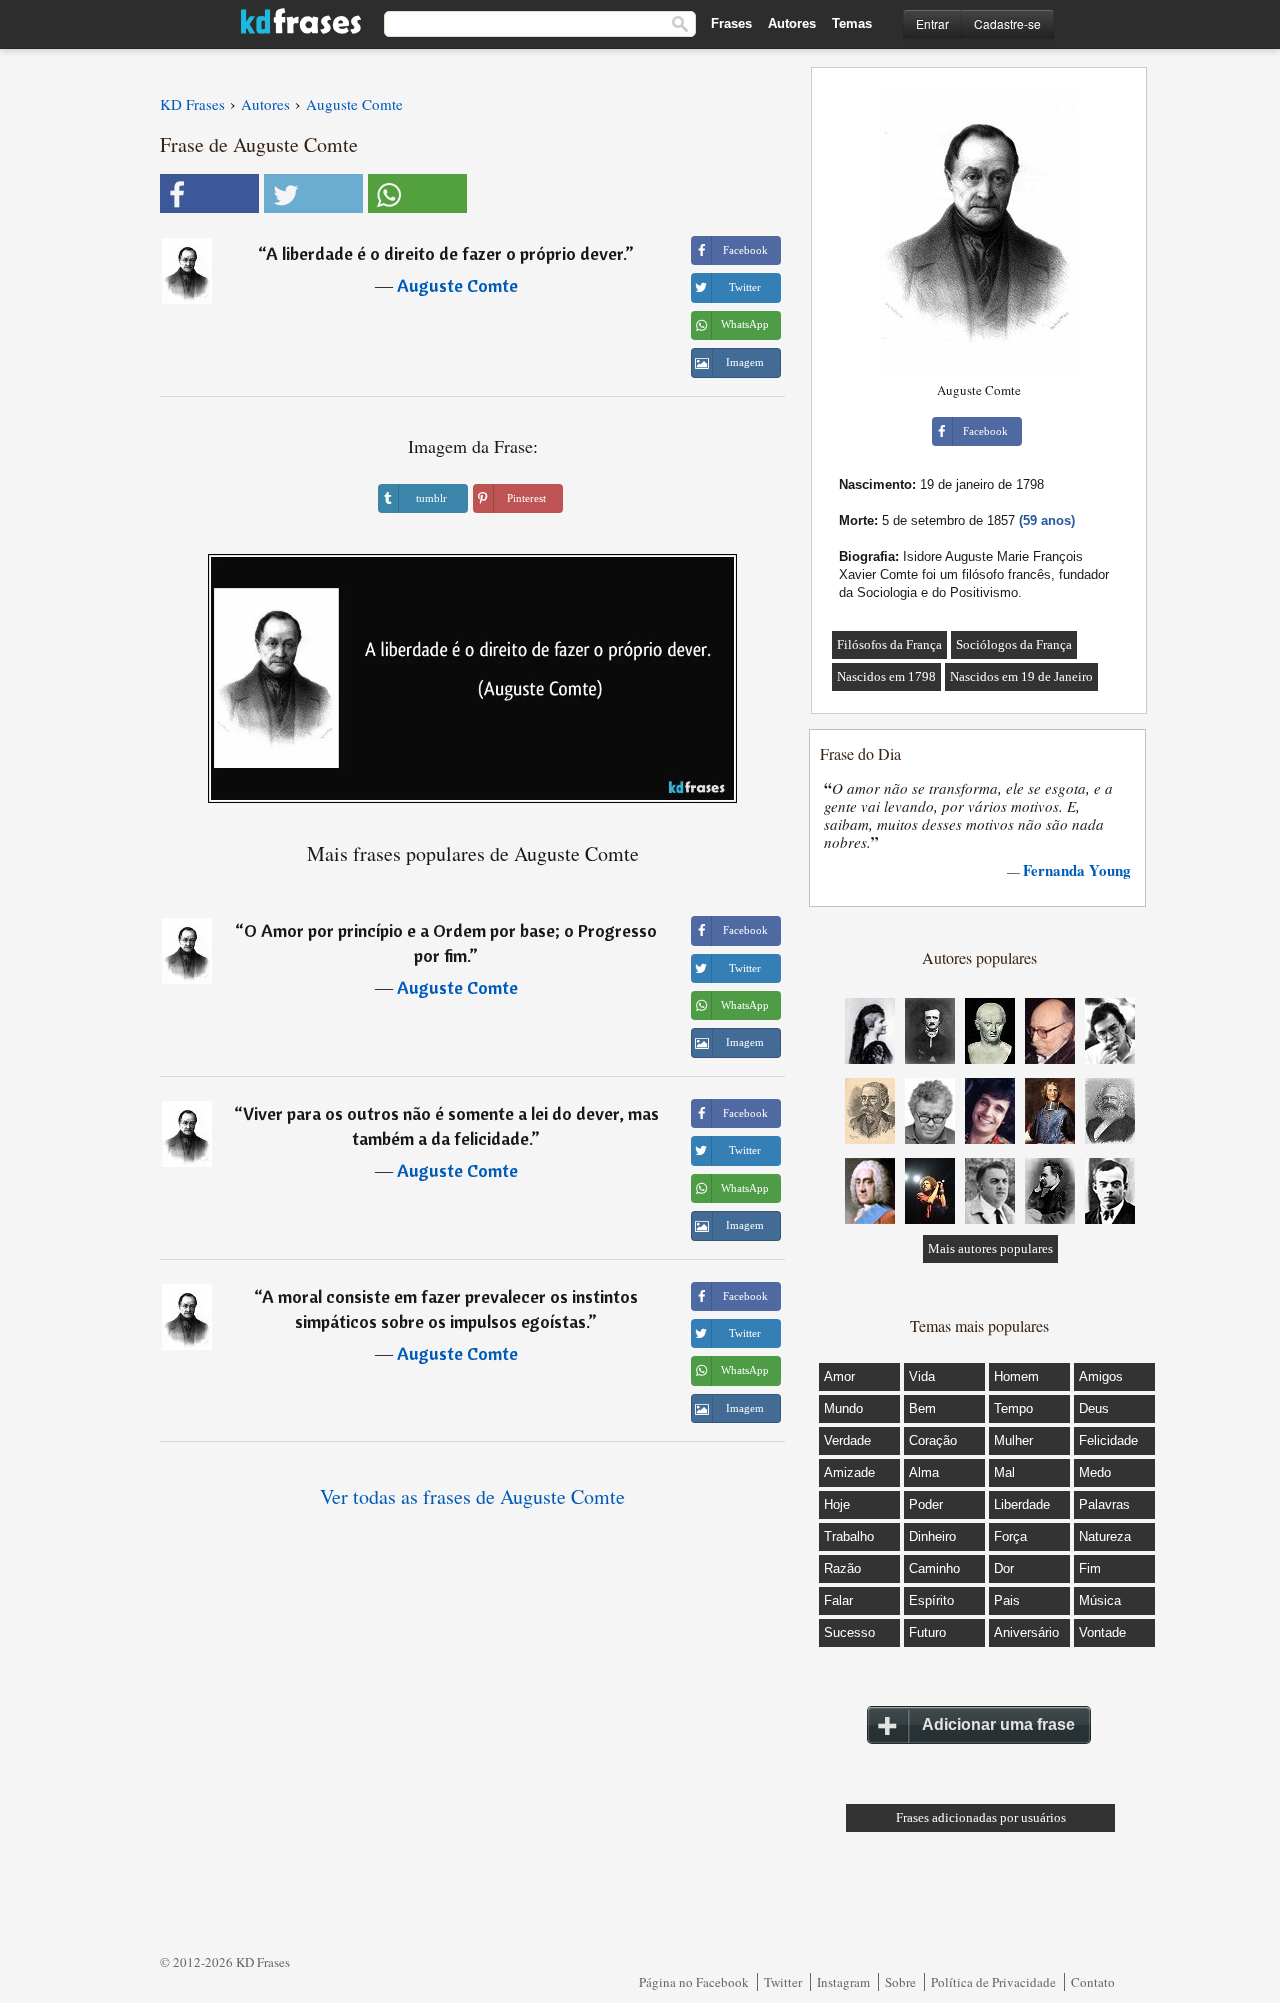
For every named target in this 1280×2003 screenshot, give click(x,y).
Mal (1004, 1472)
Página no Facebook (694, 1982)
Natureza (1105, 1536)
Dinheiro (932, 1536)
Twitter (783, 1982)
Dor (1004, 1568)
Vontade (1102, 1632)
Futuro (927, 1632)
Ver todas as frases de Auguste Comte (472, 1496)
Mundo (843, 1408)
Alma (924, 1472)
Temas (852, 23)
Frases (731, 23)
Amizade (849, 1472)
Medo (1095, 1472)
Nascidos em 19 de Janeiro (1021, 676)
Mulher (1013, 1440)
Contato (1093, 1982)
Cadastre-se (1007, 23)
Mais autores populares (990, 1248)
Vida (922, 1376)
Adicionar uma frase (998, 1724)
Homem (1016, 1376)
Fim (1090, 1568)
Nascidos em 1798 (886, 676)
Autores (792, 23)
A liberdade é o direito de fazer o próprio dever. (445, 253)
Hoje (837, 1504)
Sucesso (849, 1632)
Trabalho (849, 1536)
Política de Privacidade (993, 1982)
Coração (933, 1440)
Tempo (1013, 1408)
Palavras (1104, 1504)
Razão (842, 1568)
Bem (922, 1408)
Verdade (847, 1440)
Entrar (932, 23)
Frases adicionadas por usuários (981, 1817)
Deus (1094, 1408)
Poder (926, 1504)
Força (1010, 1536)
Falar (838, 1600)
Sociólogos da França (1014, 644)
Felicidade (1108, 1440)
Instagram (843, 1982)
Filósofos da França (889, 644)
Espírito (931, 1600)
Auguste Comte (457, 285)
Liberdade (1022, 1504)
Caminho (934, 1568)
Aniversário (1026, 1632)
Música (1100, 1600)
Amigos (1101, 1376)
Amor (839, 1376)
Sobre (900, 1982)
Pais (1007, 1600)
